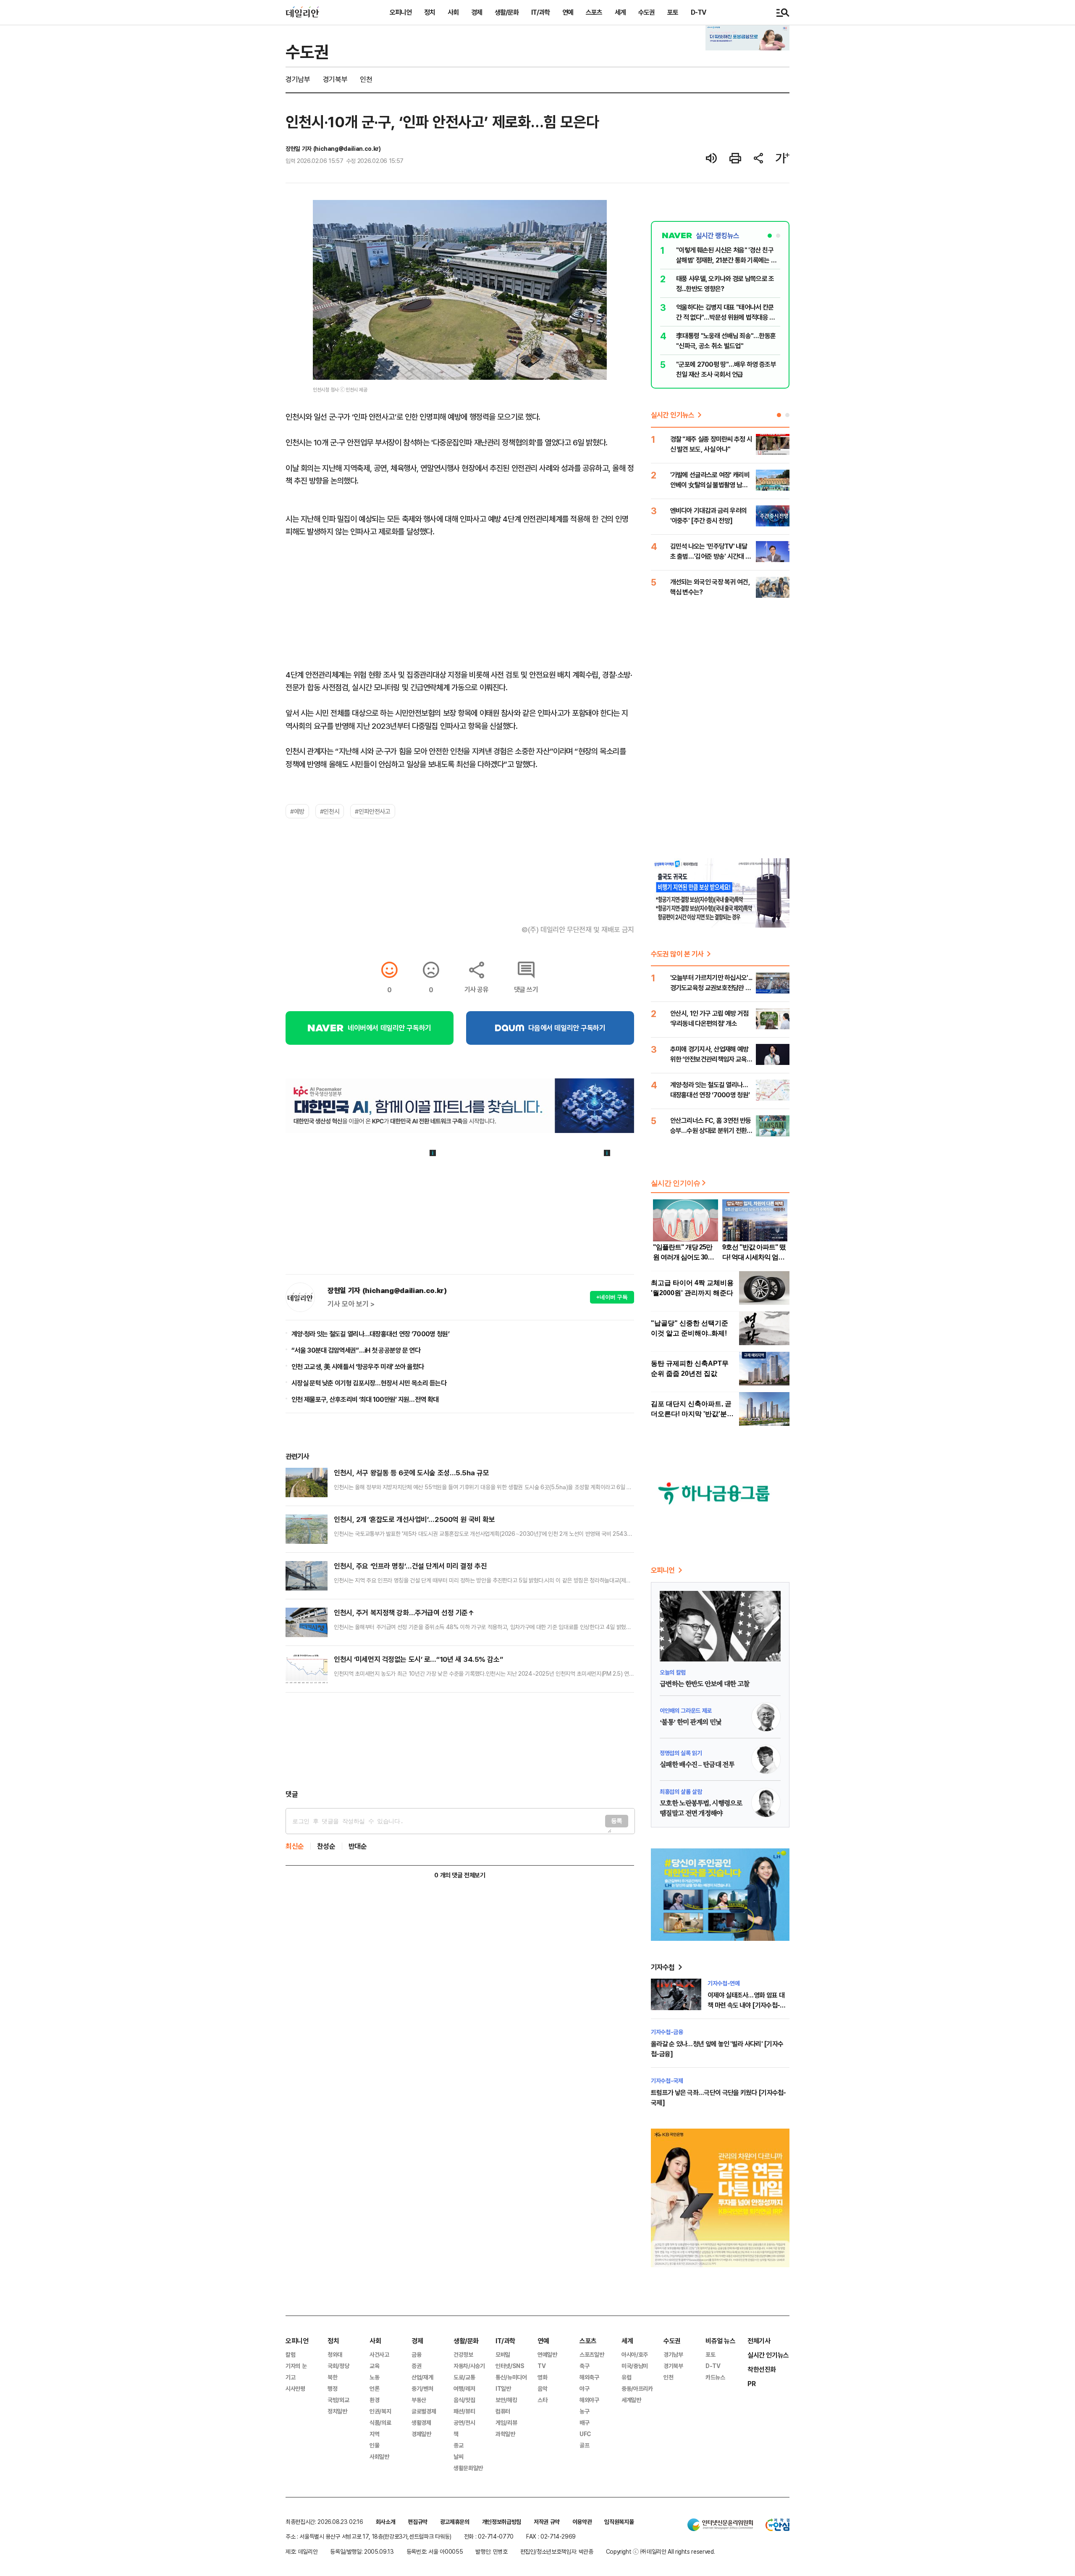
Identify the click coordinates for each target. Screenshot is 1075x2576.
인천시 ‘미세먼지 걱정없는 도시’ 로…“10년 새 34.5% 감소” (418, 1659)
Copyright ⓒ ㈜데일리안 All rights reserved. (661, 2551)
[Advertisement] (460, 1741)
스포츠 (594, 12)
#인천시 (330, 811)
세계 (620, 12)
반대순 (358, 1846)
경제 (477, 12)
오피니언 (401, 12)
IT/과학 (540, 12)
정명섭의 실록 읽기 (681, 1753)
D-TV (698, 12)
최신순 (295, 1846)
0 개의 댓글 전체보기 (460, 1875)
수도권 (646, 12)
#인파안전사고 (372, 811)
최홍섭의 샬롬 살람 (681, 1791)
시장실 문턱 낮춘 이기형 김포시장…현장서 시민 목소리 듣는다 (369, 1383)
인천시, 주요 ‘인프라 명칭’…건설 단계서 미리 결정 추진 (410, 1566)
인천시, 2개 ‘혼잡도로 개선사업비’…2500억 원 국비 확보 (414, 1519)
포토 (673, 12)
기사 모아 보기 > (351, 1304)
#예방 (297, 811)
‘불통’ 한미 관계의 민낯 (691, 1722)
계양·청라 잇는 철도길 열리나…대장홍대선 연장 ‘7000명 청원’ (370, 1334)
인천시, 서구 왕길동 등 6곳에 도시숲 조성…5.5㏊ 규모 (411, 1473)
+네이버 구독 (612, 1297)
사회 (453, 12)
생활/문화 (507, 12)
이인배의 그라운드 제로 (686, 1710)
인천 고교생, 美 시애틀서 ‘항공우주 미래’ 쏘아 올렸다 (358, 1367)
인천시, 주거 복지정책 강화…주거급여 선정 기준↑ (404, 1613)
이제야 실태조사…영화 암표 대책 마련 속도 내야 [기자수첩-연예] (746, 2005)
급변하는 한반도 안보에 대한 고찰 (704, 1684)
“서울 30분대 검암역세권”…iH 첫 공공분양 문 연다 (356, 1350)
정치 (430, 12)
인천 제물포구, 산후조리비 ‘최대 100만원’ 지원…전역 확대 (365, 1399)
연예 (568, 12)
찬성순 (326, 1846)
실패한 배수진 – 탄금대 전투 (697, 1765)
